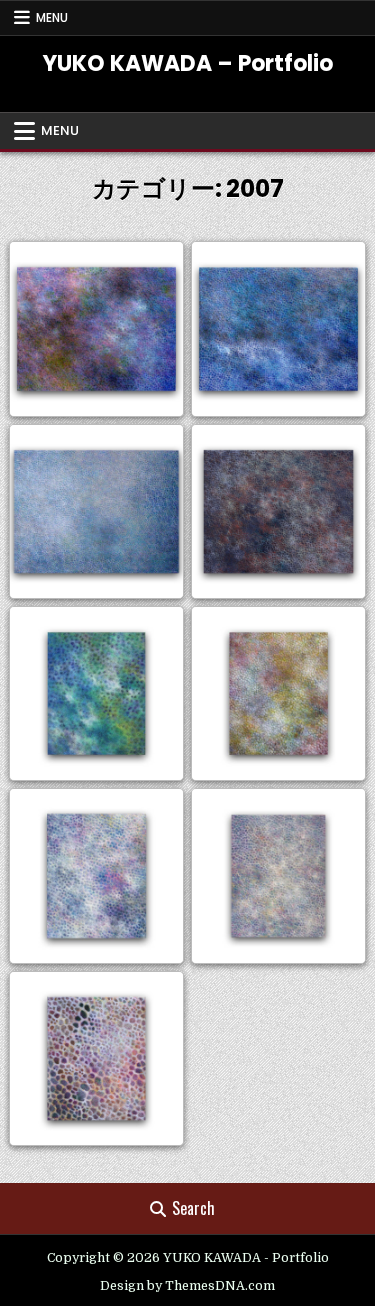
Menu (52, 17)
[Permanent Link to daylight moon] (96, 511)
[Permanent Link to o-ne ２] (278, 328)
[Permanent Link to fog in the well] (278, 875)
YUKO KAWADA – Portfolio (188, 63)
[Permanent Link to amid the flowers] (96, 875)
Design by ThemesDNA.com (187, 1286)
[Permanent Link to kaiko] (278, 511)
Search (193, 1208)
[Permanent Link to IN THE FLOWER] (96, 1058)
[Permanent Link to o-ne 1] (96, 328)
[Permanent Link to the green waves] (96, 693)
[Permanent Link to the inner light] (278, 693)
